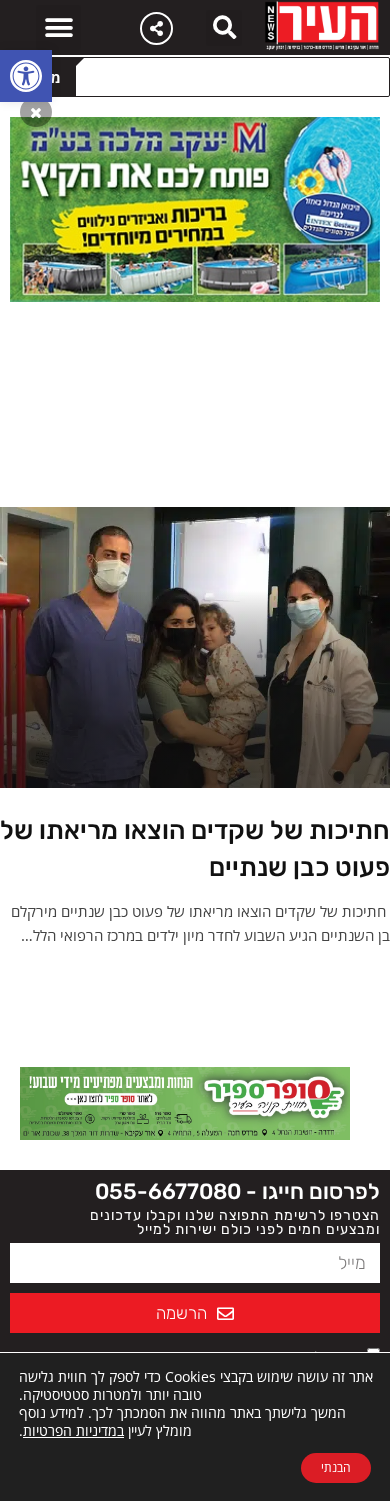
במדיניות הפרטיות (73, 1430)
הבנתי (336, 1467)
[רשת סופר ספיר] (185, 1102)
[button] (26, 76)
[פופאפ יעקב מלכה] (195, 208)
